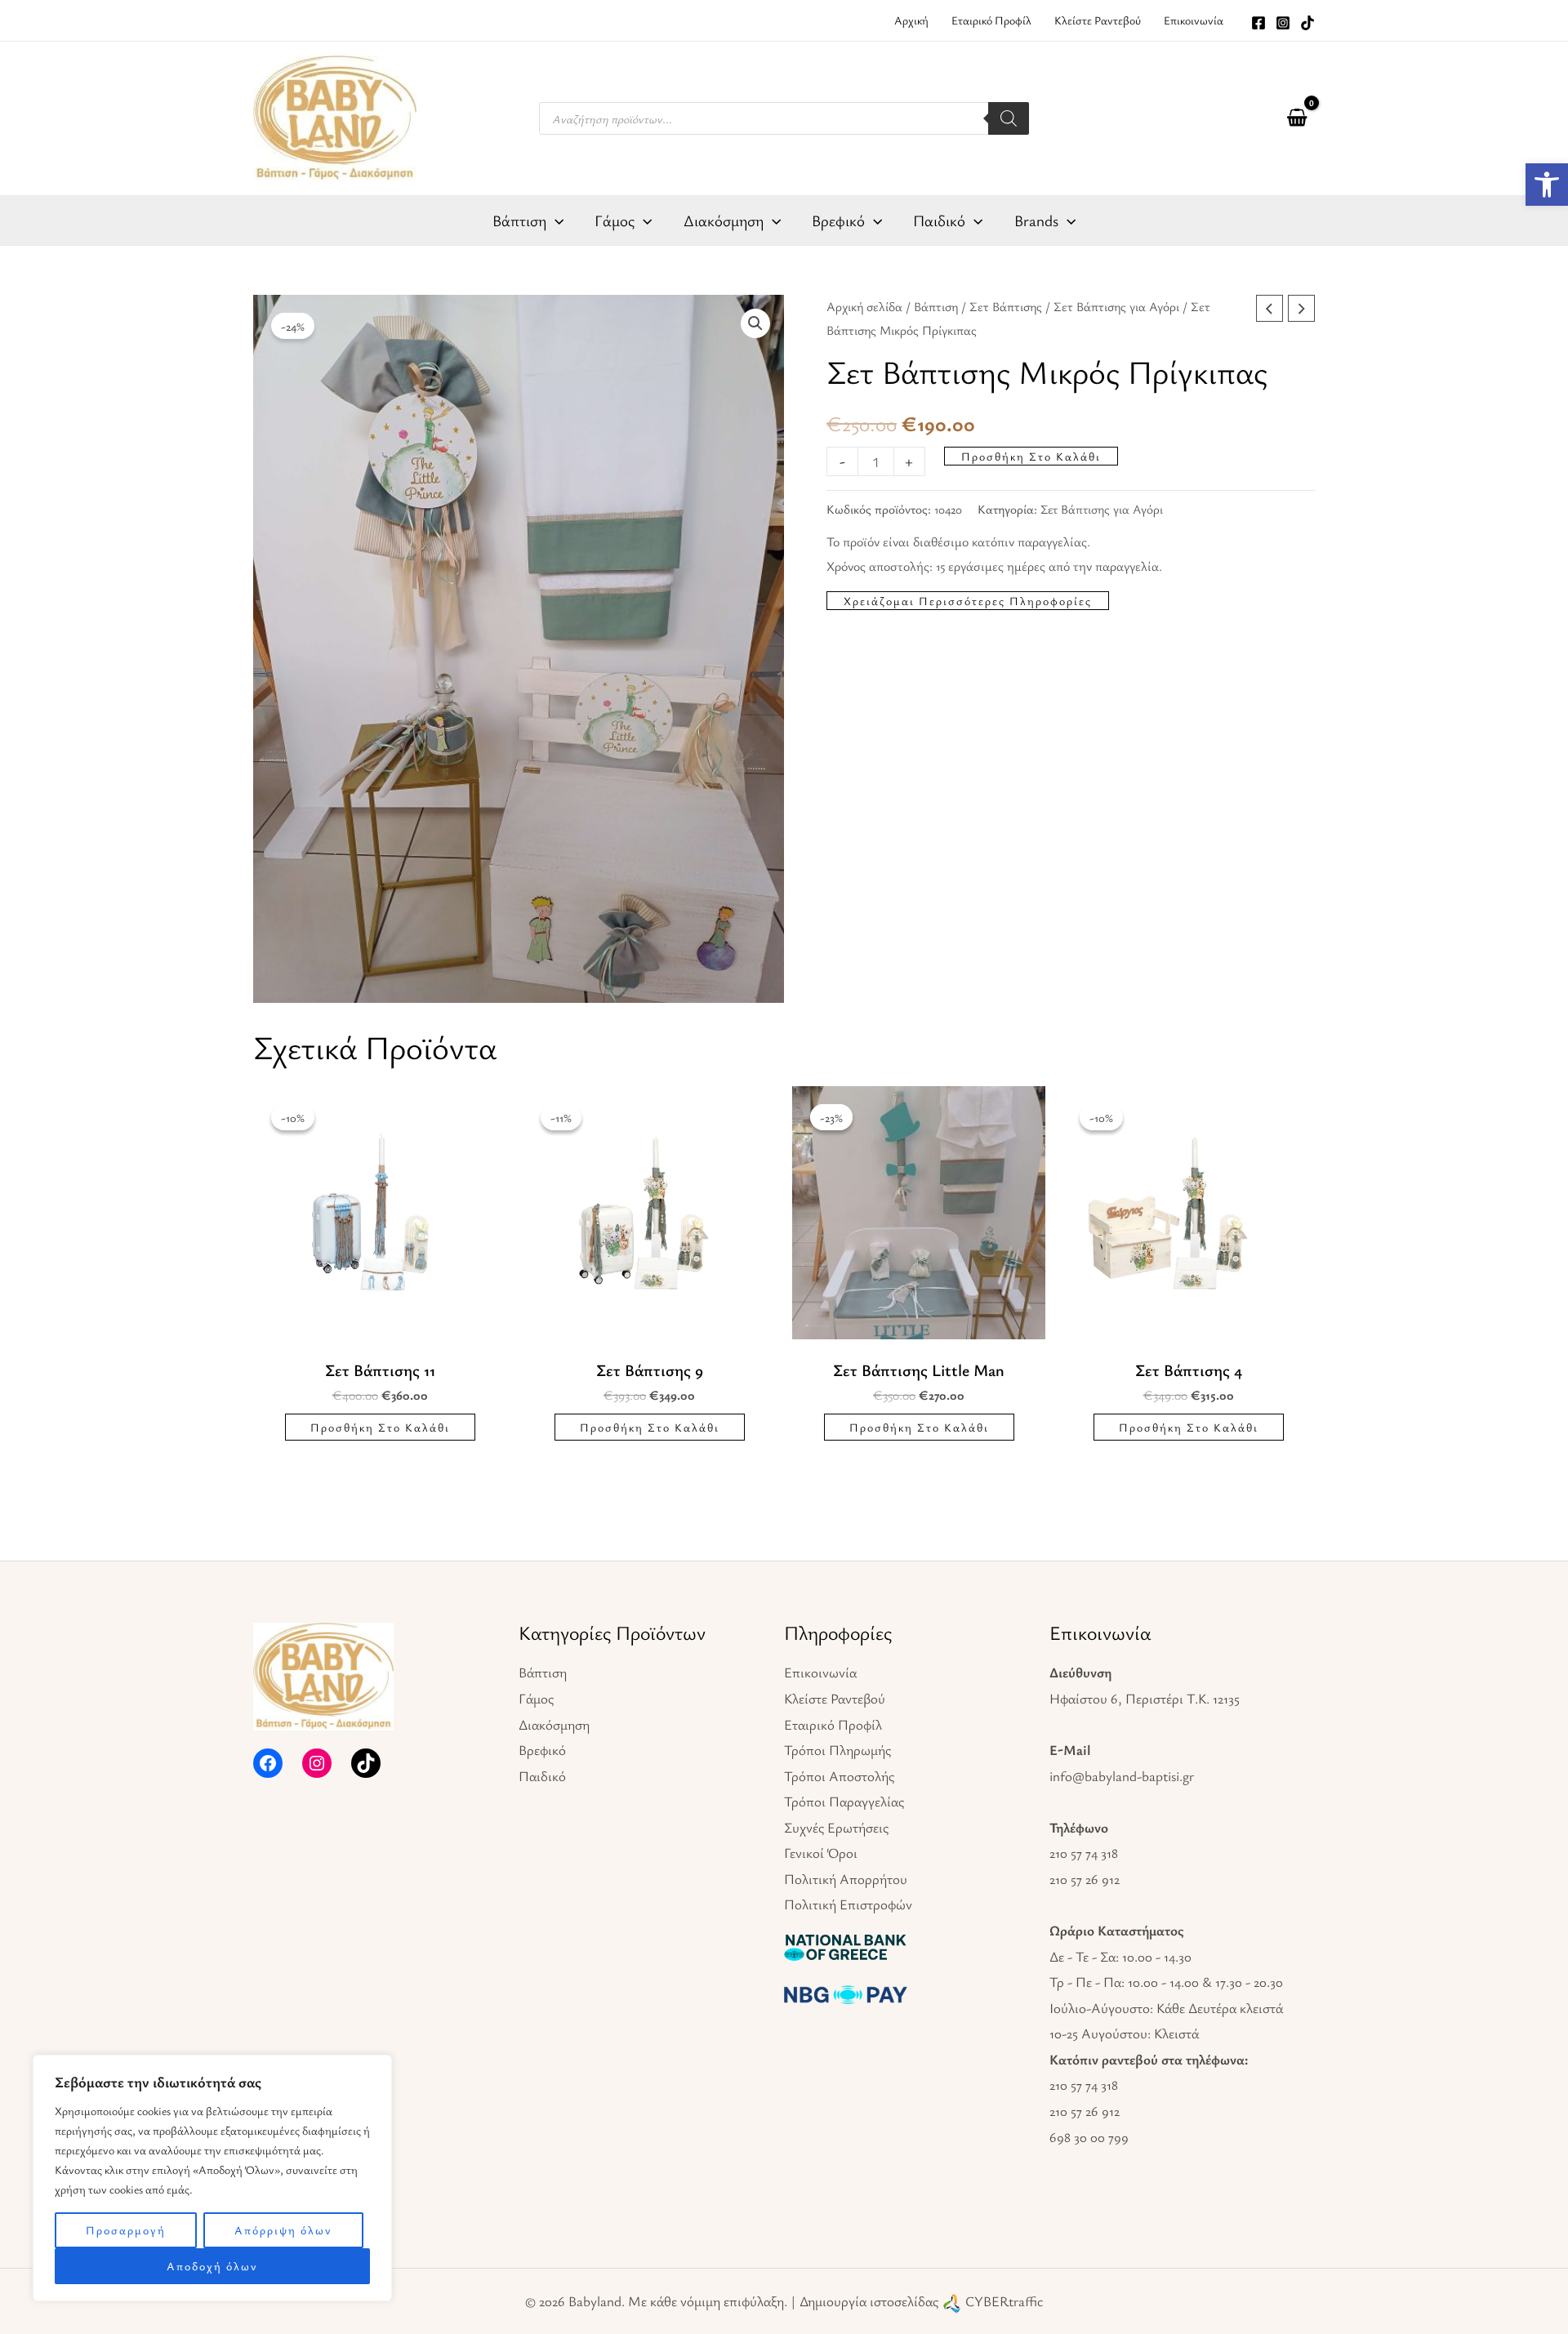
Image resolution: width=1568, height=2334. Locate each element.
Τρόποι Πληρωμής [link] (837, 1750)
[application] (555, 220)
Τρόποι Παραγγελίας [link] (844, 1801)
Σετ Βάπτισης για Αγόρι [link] (1116, 307)
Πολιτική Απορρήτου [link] (846, 1879)
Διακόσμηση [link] (554, 1724)
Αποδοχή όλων (212, 2266)
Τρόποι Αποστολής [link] (839, 1776)
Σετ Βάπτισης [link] (1006, 307)
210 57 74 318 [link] (1084, 1853)
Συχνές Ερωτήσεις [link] (836, 1827)
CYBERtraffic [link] (1004, 2301)
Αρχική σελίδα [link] (864, 307)
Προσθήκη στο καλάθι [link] (380, 1427)
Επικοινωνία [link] (820, 1672)
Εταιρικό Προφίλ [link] (833, 1724)
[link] (1547, 185)
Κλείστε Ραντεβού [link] (835, 1698)
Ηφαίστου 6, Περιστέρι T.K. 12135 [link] (1145, 1698)
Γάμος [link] (536, 1698)
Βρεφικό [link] (542, 1750)
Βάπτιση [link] (936, 307)
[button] (755, 323)
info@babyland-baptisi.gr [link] (1122, 1776)
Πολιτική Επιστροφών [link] (848, 1904)
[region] (212, 2178)
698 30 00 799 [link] (1089, 2137)
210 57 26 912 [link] (1085, 1879)
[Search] (1009, 118)
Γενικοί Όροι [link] (821, 1853)
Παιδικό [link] (542, 1776)
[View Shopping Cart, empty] (1297, 118)
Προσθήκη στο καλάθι (1031, 456)
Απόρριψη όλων (283, 2230)
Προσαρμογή (126, 2230)
